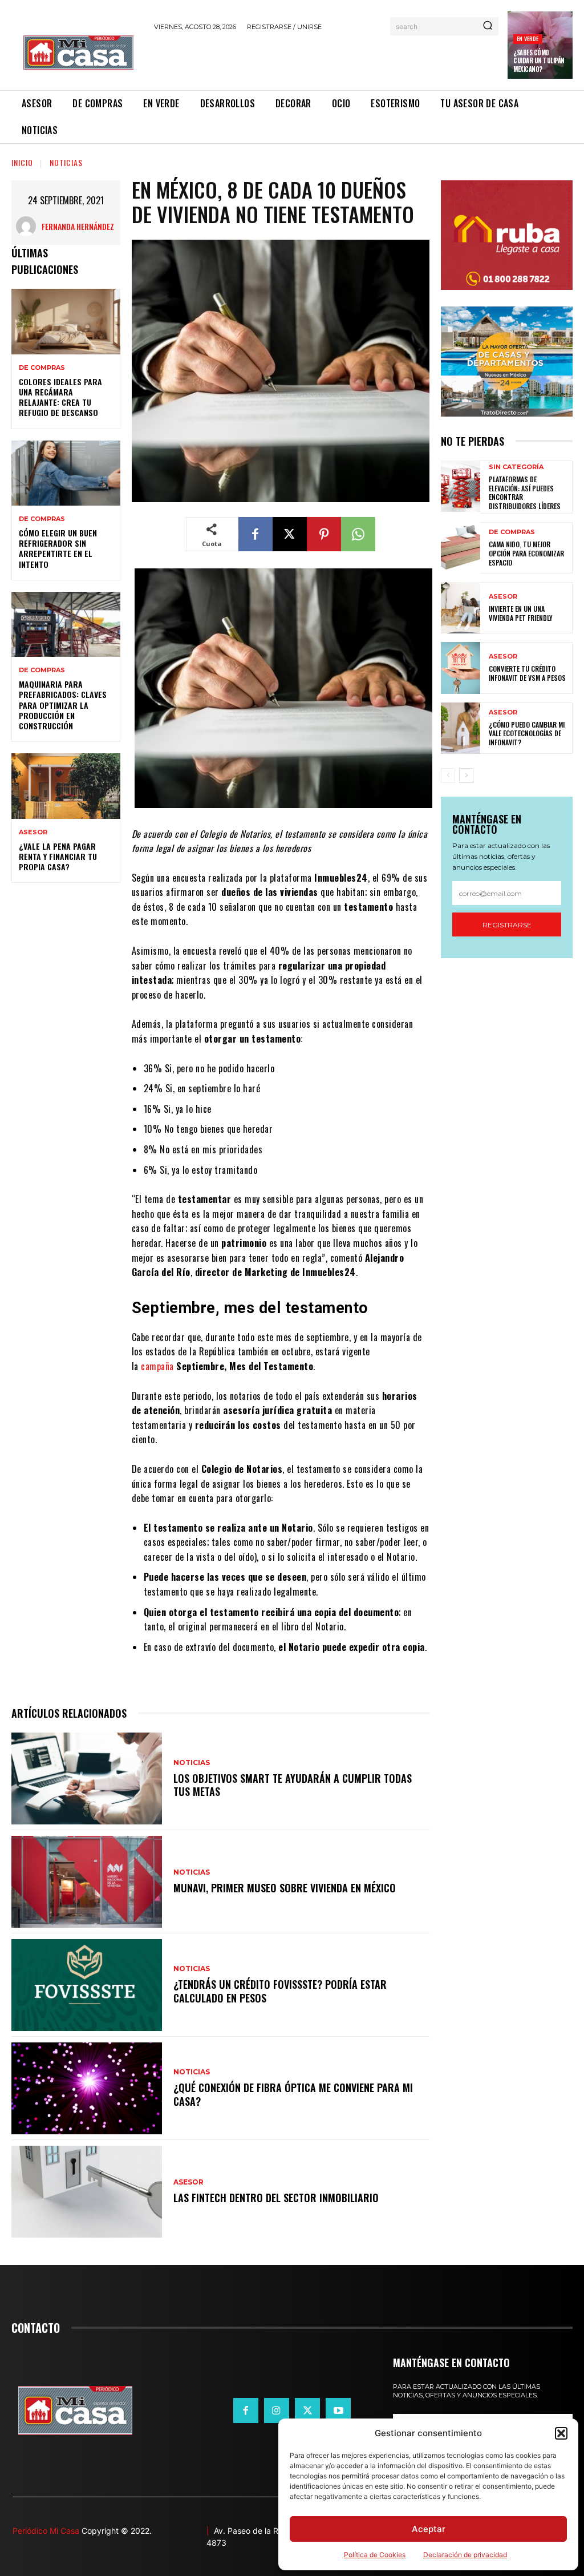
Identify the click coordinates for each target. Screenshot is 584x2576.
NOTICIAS (66, 162)
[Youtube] (338, 2411)
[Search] (488, 26)
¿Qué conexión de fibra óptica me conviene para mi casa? (293, 2094)
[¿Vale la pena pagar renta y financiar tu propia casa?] (66, 786)
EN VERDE (528, 39)
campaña (157, 1366)
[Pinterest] (324, 534)
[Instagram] (277, 2411)
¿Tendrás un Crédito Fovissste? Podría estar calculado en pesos (280, 1991)
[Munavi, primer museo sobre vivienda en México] (87, 1882)
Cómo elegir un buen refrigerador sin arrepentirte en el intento (58, 548)
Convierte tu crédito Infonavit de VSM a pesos (527, 673)
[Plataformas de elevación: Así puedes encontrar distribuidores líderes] (461, 486)
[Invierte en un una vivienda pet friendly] (461, 608)
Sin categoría (516, 467)
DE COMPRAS (42, 368)
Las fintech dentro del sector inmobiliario (276, 2198)
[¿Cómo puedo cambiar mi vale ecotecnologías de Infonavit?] (461, 728)
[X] (290, 534)
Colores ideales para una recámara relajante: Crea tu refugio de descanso (60, 397)
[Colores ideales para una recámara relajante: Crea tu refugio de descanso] (66, 321)
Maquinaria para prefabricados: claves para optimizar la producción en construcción (63, 705)
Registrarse (507, 925)
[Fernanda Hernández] (29, 226)
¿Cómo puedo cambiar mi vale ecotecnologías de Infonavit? (527, 733)
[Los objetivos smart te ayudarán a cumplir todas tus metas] (87, 1778)
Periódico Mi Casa (46, 2531)
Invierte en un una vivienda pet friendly (521, 613)
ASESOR (33, 832)
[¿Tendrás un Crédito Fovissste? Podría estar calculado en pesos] (87, 1985)
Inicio (22, 162)
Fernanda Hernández (78, 226)
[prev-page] (448, 776)
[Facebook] (255, 534)
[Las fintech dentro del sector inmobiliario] (87, 2192)
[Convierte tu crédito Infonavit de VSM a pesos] (461, 668)
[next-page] (466, 776)
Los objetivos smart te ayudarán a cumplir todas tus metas (293, 1785)
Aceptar (429, 2529)
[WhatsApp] (358, 534)
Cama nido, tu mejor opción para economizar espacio (526, 553)
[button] (561, 2433)
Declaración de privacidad (465, 2555)
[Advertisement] (287, 59)
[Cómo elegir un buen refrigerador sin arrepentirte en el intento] (66, 473)
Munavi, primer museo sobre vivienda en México (285, 1888)
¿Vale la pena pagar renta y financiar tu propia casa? (58, 856)
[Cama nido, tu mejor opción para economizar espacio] (461, 548)
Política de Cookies (375, 2555)
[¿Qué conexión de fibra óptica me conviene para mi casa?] (87, 2088)
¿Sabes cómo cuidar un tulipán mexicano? (539, 61)
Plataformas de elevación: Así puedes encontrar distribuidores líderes (525, 492)
